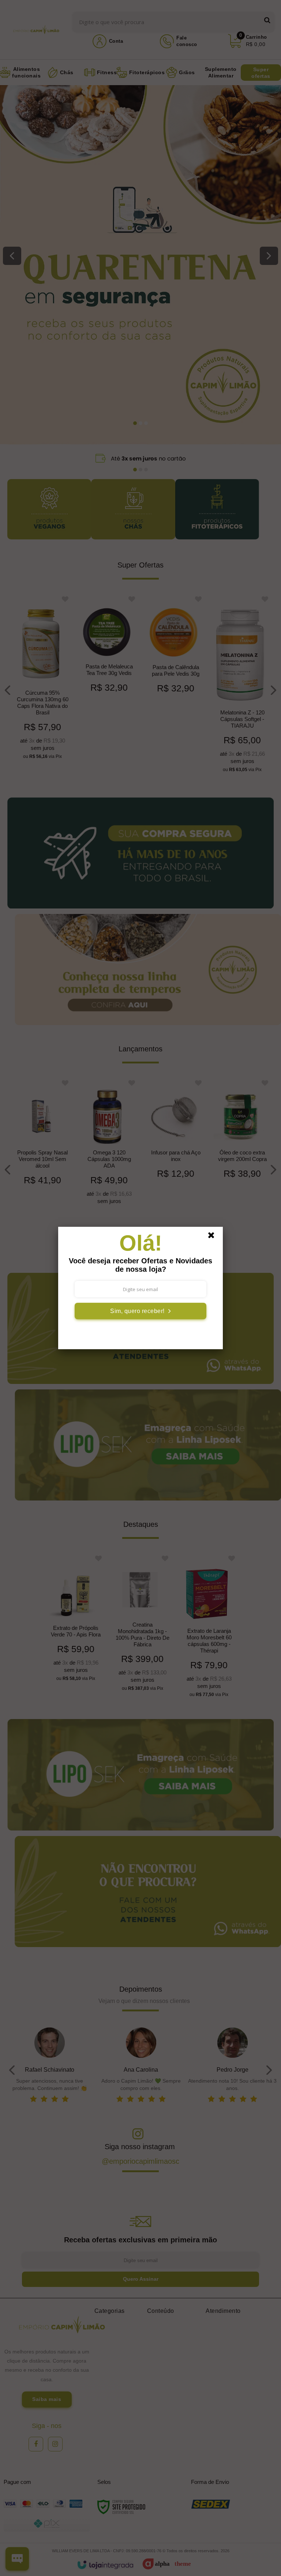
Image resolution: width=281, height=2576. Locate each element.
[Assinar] (140, 1311)
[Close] (214, 1237)
